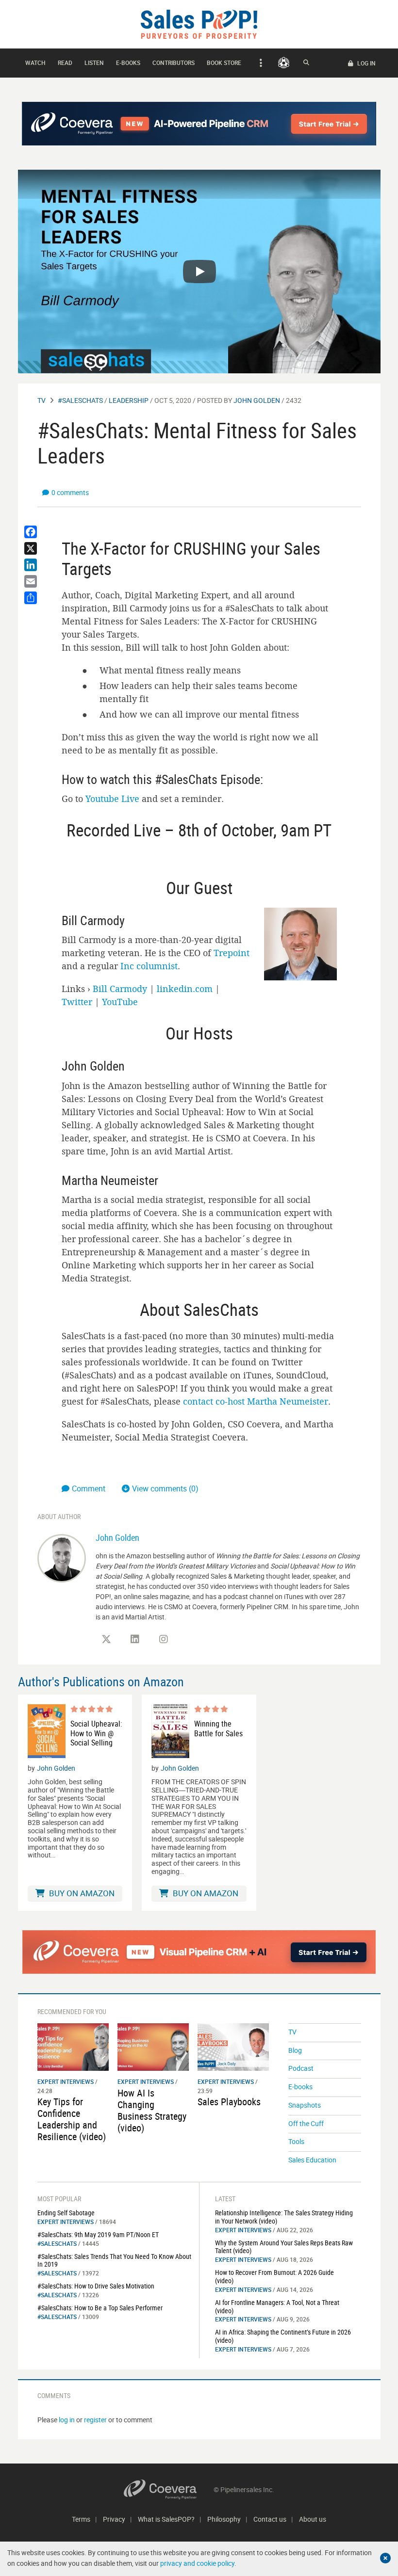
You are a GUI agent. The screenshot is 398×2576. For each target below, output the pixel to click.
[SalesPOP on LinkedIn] (135, 1639)
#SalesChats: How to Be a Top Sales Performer (100, 2308)
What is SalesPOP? (166, 2519)
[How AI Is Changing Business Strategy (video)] (153, 2046)
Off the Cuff (306, 2123)
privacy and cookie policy (197, 2563)
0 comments (70, 492)
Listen (94, 63)
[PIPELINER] (284, 63)
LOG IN (366, 63)
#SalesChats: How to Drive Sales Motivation (96, 2286)
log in (67, 2420)
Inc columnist (149, 966)
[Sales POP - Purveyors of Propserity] (199, 24)
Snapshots (305, 2105)
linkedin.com (185, 989)
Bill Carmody (120, 989)
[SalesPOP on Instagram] (164, 1639)
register (95, 2420)
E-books (128, 63)
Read (65, 63)
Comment (90, 1488)
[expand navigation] (259, 63)
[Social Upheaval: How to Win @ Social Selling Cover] (47, 1731)
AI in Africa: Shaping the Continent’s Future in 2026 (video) (283, 2336)
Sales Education (312, 2160)
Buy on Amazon (81, 1893)
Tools (296, 2141)
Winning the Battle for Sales (218, 1728)
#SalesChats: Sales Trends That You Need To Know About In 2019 (114, 2260)
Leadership (129, 400)
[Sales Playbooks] (233, 2046)
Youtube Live (112, 799)
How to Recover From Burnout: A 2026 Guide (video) (274, 2276)
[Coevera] (169, 2489)
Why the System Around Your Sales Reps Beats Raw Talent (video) (284, 2247)
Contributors (174, 63)
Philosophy (224, 2519)
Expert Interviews (66, 2081)
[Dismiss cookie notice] (385, 2558)
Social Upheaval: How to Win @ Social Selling (96, 1733)
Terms (81, 2519)
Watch (35, 63)
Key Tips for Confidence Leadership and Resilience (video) (72, 2119)
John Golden (257, 400)
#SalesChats (80, 400)
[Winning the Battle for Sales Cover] (170, 1731)
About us (313, 2519)
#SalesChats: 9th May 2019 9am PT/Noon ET (98, 2234)
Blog (295, 2050)
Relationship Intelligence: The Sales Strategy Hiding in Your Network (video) (284, 2217)
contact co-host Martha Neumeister (256, 1401)
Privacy (114, 2519)
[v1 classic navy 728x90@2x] (199, 124)
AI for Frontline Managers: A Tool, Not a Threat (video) (277, 2306)
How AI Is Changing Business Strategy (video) (152, 2110)
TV (41, 400)
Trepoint (232, 953)
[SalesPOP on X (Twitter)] (106, 1639)
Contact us (270, 2519)
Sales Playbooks (229, 2102)
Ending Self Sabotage (66, 2213)
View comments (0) (165, 1488)
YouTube (120, 1002)
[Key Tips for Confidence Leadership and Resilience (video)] (73, 2046)
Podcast (301, 2068)
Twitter (77, 1002)
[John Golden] (62, 1557)
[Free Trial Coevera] (199, 1952)
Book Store (224, 63)
